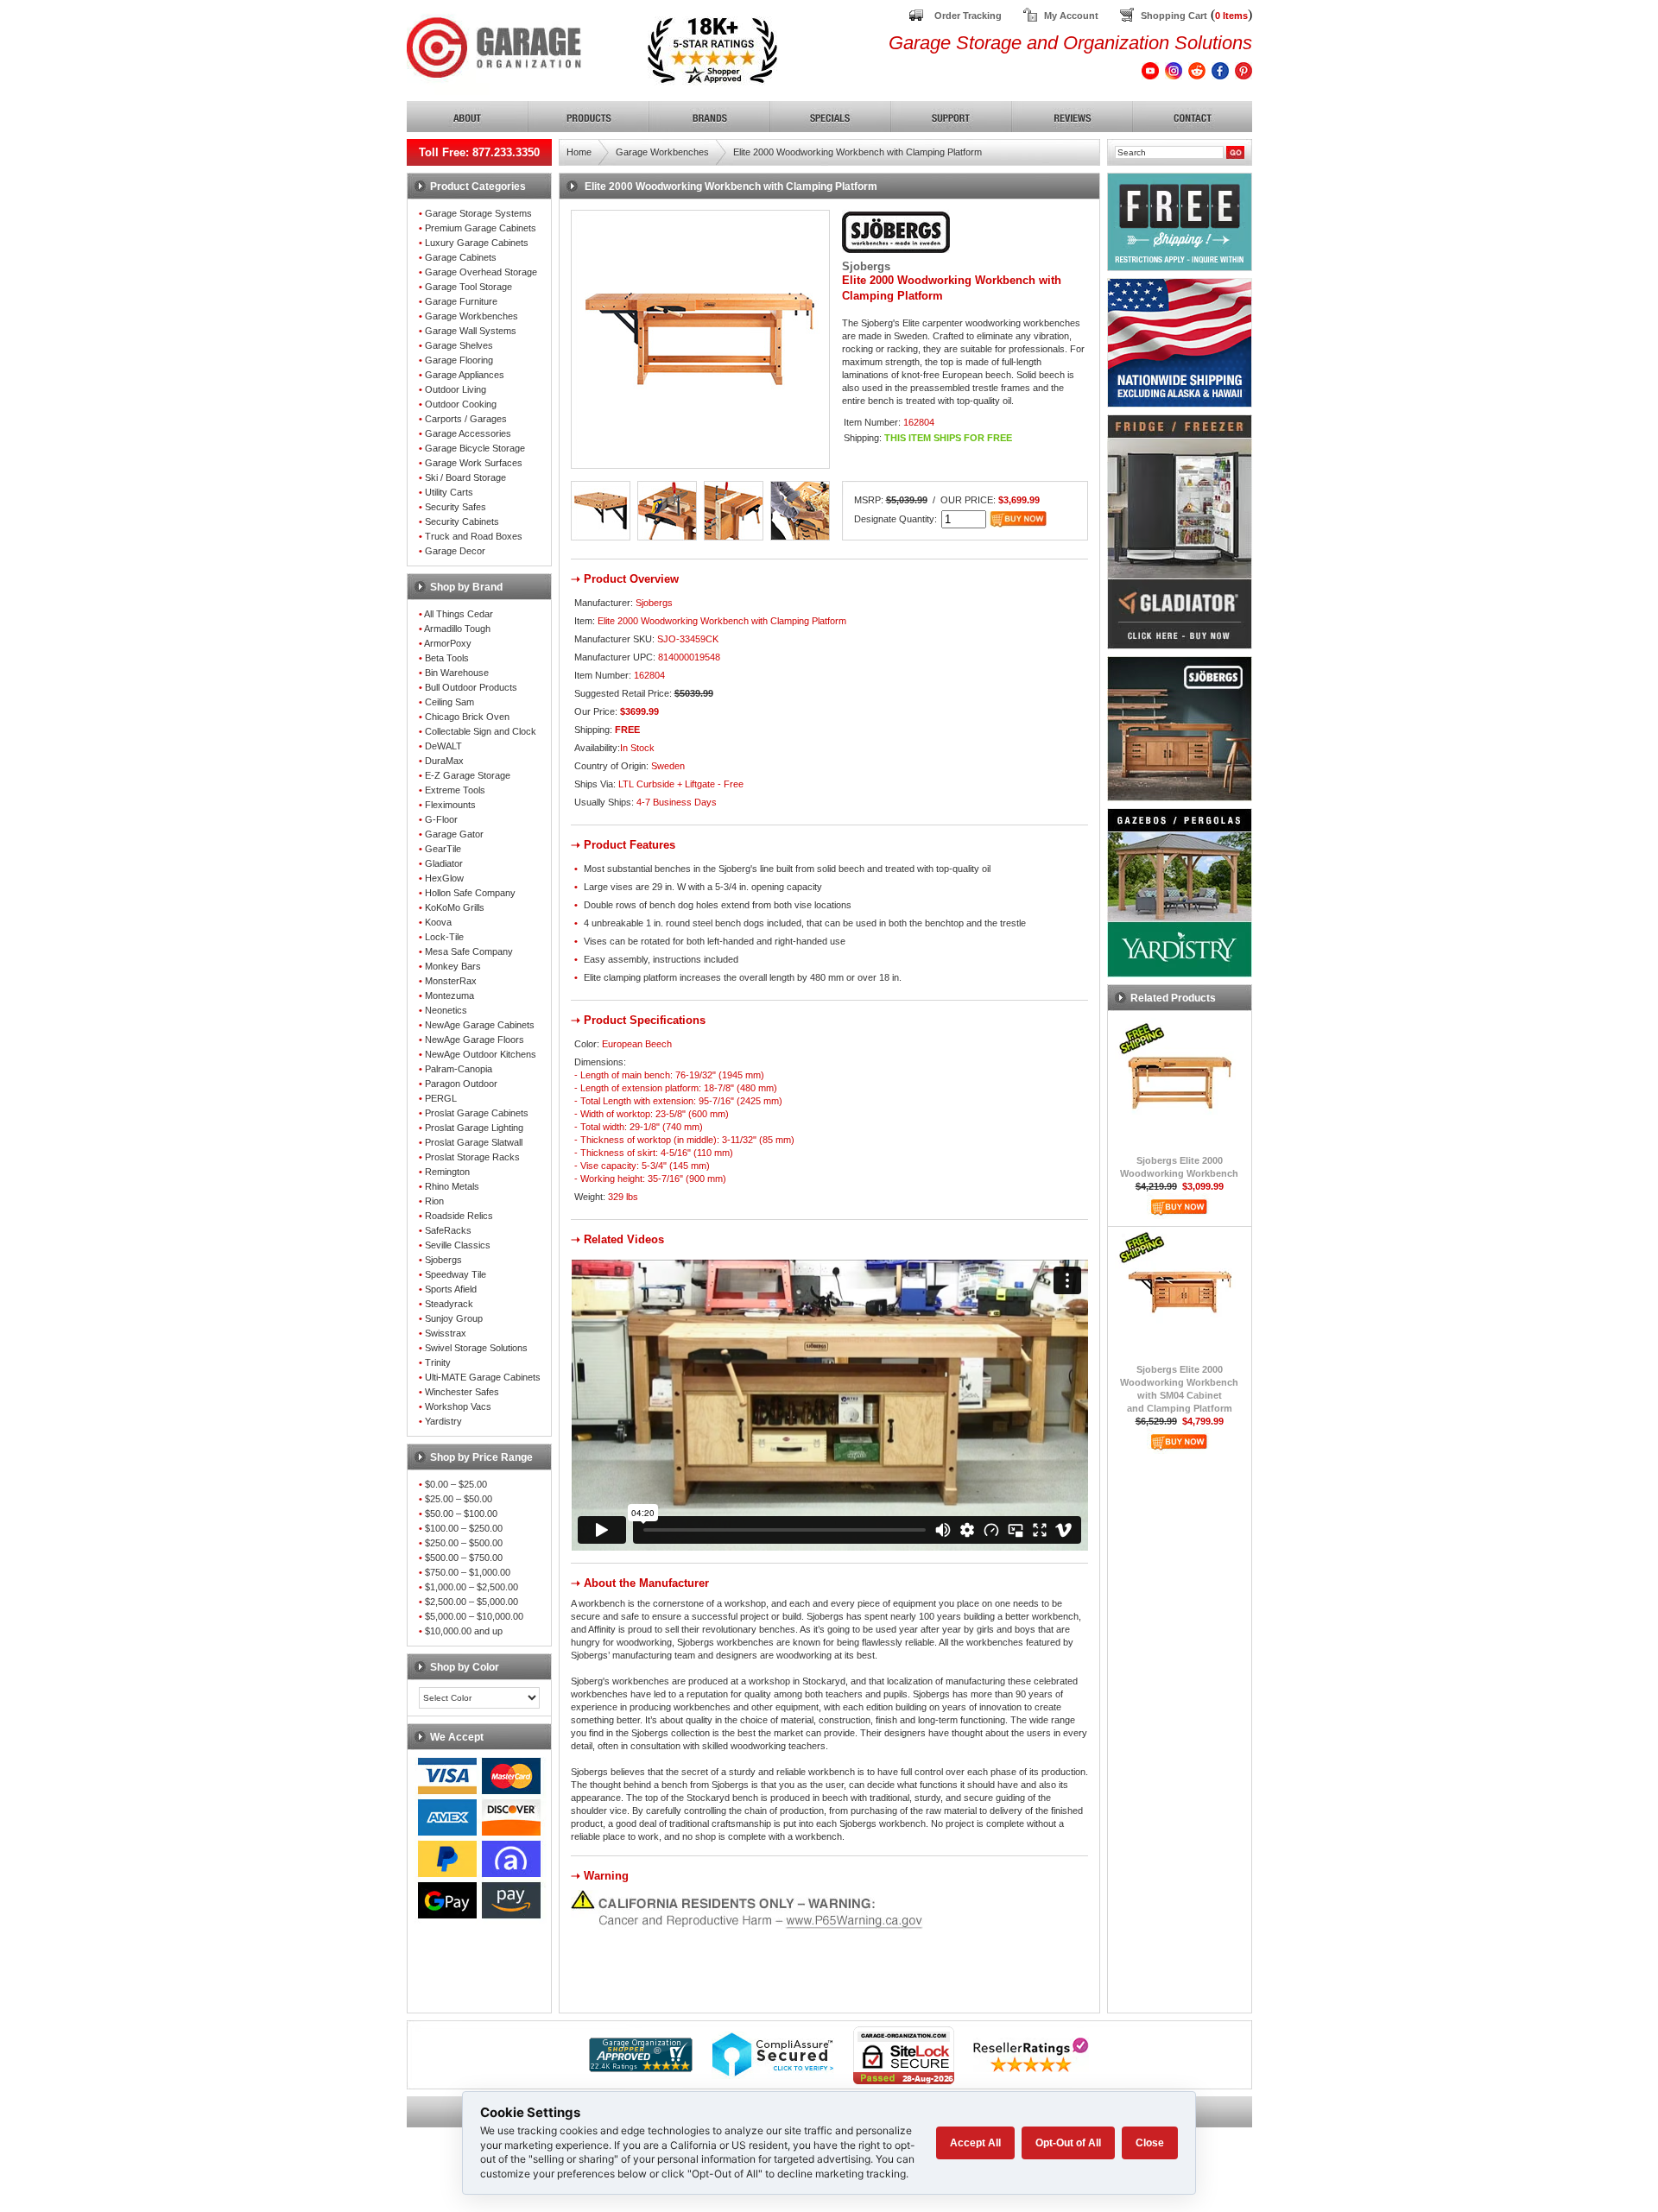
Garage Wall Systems (471, 331)
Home (579, 152)
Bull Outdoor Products (471, 687)
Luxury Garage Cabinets (477, 243)
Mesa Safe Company (469, 951)
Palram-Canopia (459, 1069)
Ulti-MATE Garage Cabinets (483, 1377)
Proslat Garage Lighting (474, 1128)
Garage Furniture (461, 301)
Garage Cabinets (461, 257)
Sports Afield (451, 1289)
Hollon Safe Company (470, 893)
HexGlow (444, 878)
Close (1150, 2143)
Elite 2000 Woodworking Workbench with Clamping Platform (857, 152)
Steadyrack (449, 1304)
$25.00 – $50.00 (459, 1499)
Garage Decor (455, 551)
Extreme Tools (455, 790)
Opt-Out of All (1068, 2143)
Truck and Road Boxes (474, 536)
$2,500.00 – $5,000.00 (471, 1602)
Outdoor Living (456, 389)
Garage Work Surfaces (474, 463)
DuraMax (444, 761)
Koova (438, 922)
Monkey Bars (453, 966)
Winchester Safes (462, 1392)
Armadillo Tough (457, 629)
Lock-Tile (444, 937)
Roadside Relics (459, 1216)
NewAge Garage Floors (475, 1040)
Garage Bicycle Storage (475, 448)
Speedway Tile (456, 1274)
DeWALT (443, 746)
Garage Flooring (459, 360)
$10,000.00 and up (464, 1631)
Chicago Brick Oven (467, 717)
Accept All (975, 2143)
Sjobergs (443, 1260)
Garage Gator (454, 834)
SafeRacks (448, 1230)
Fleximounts (450, 805)
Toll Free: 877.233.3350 (479, 152)
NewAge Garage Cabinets (480, 1025)
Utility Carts (449, 492)
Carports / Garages (466, 419)
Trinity (438, 1362)
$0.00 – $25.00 (456, 1484)
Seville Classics (458, 1245)
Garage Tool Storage (468, 287)
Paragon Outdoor (461, 1084)
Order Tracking (968, 16)
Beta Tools (447, 658)
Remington (447, 1172)
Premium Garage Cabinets (481, 228)
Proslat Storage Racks (472, 1157)
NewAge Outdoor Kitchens (481, 1054)
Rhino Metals (452, 1186)
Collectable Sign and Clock (481, 731)
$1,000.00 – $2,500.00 (471, 1587)
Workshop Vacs (458, 1406)
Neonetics (446, 1010)
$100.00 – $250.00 (464, 1528)
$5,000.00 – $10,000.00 (474, 1616)
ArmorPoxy (448, 643)
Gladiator (444, 863)
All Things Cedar (459, 614)
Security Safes (456, 507)
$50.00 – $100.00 (461, 1514)
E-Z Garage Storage (468, 775)
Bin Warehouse (457, 673)
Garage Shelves (459, 345)
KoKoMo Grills (455, 907)
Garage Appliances (465, 375)
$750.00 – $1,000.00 (468, 1572)
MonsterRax (451, 981)
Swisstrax (446, 1333)
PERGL (441, 1098)
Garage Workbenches (471, 316)
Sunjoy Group (454, 1318)
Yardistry (443, 1421)
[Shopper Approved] (641, 2067)
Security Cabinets (462, 521)
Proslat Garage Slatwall (474, 1142)
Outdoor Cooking (461, 404)
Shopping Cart (1174, 16)
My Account (1071, 16)
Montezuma (449, 995)
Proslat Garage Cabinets (477, 1113)
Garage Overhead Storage (481, 272)
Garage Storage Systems (478, 213)
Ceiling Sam (449, 702)
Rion (434, 1201)
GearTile (443, 849)
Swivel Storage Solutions (476, 1348)
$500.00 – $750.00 (464, 1558)
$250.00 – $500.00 (464, 1543)
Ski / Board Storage (465, 477)
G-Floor (441, 819)
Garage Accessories (468, 433)
